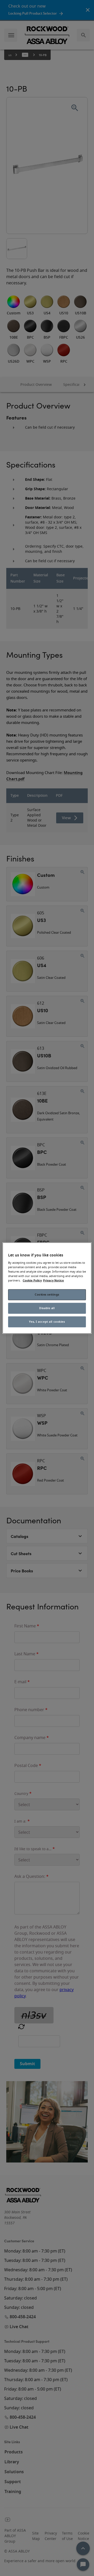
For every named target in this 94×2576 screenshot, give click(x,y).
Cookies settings (47, 1295)
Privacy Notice (54, 1281)
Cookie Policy (32, 1281)
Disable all (47, 1308)
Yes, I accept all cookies (47, 1322)
